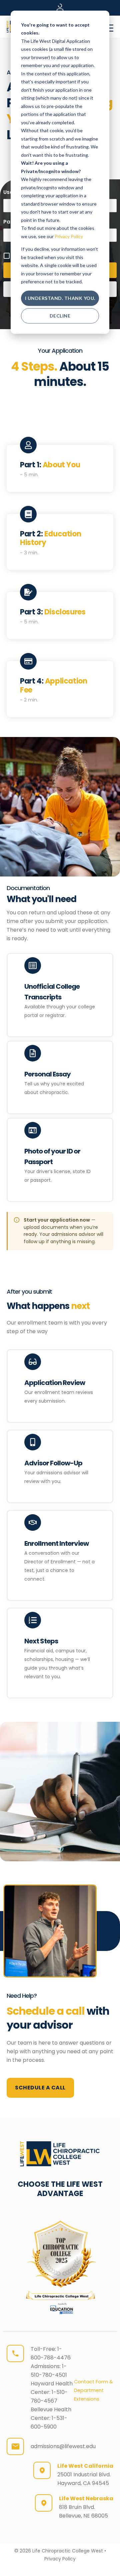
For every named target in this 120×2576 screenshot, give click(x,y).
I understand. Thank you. (60, 298)
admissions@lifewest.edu (63, 2446)
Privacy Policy (69, 236)
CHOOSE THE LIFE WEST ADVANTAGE (60, 2189)
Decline (60, 316)
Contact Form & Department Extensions (93, 2390)
